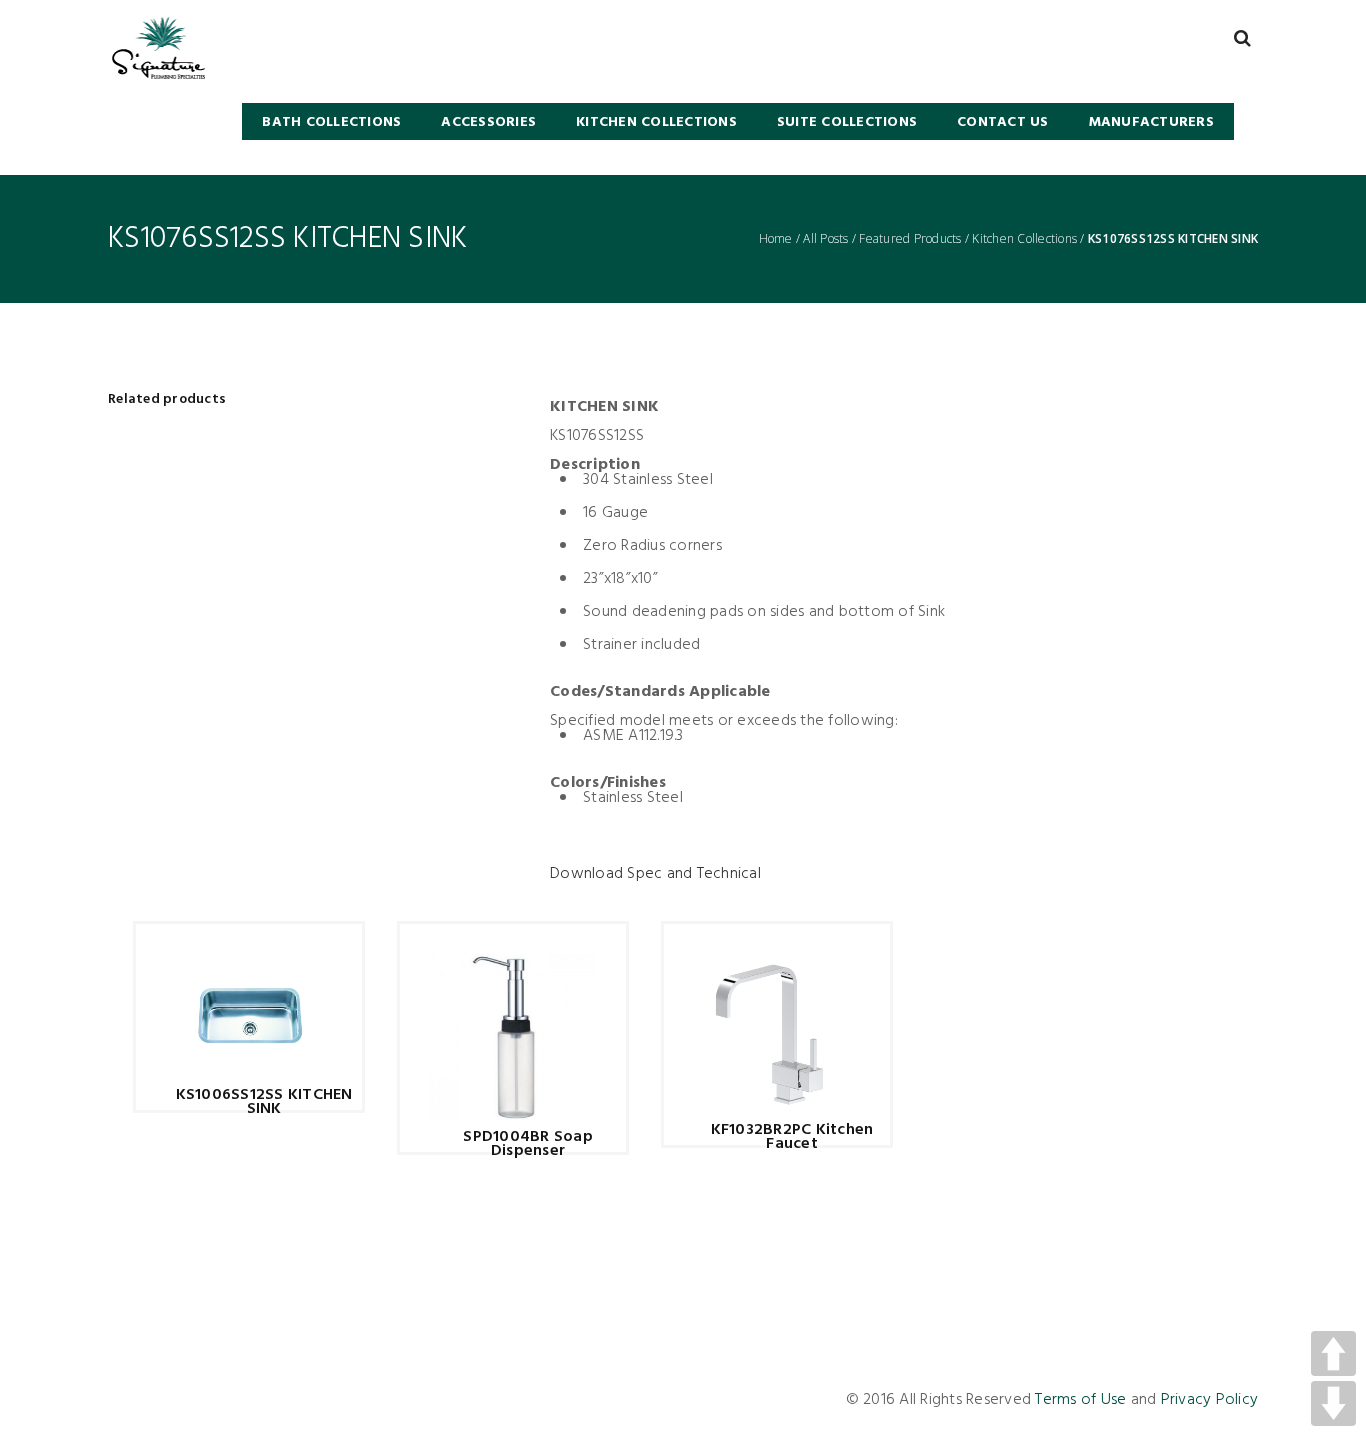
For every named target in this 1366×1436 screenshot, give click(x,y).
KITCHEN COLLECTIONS (656, 122)
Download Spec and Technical (655, 874)
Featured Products (910, 239)
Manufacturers (1151, 122)
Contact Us (1003, 122)
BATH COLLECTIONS (331, 122)
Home (776, 239)
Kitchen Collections (1024, 239)
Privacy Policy (1210, 1400)
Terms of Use (1080, 1400)
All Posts (825, 239)
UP (1333, 1353)
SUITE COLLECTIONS (847, 122)
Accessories (488, 122)
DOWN (1333, 1403)
